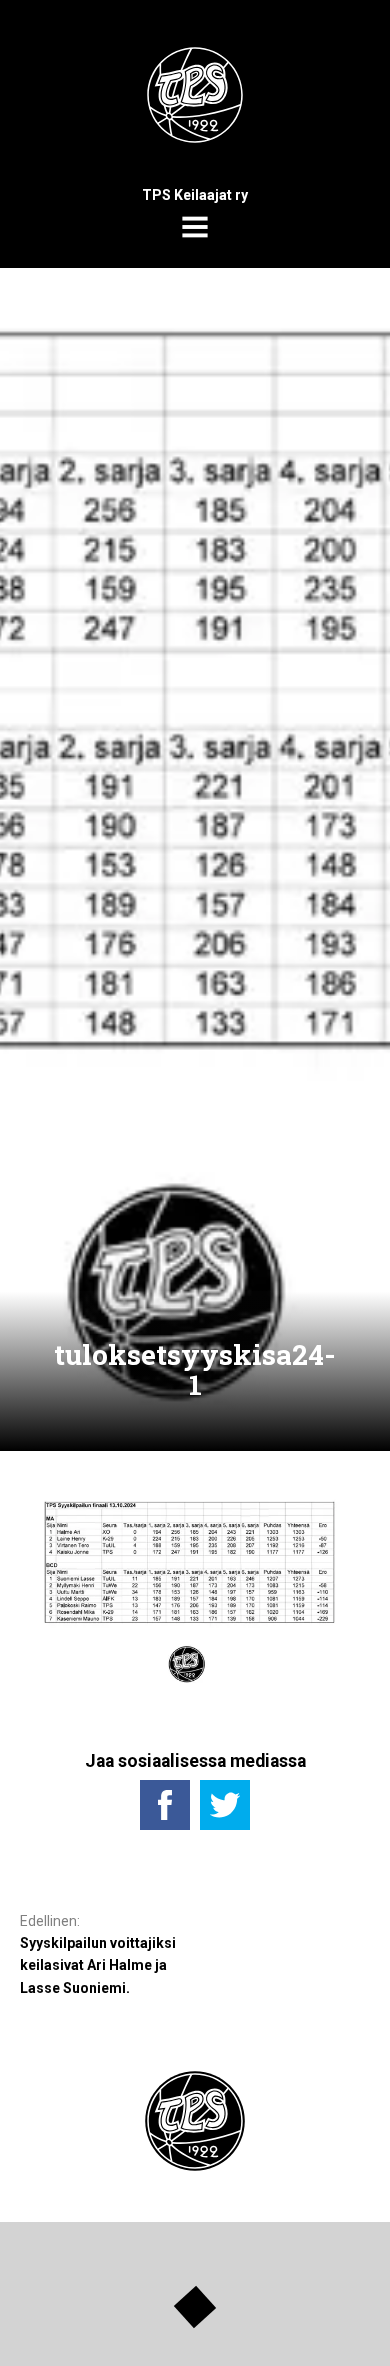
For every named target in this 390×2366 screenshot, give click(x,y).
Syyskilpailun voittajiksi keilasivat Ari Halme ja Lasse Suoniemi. (98, 1965)
